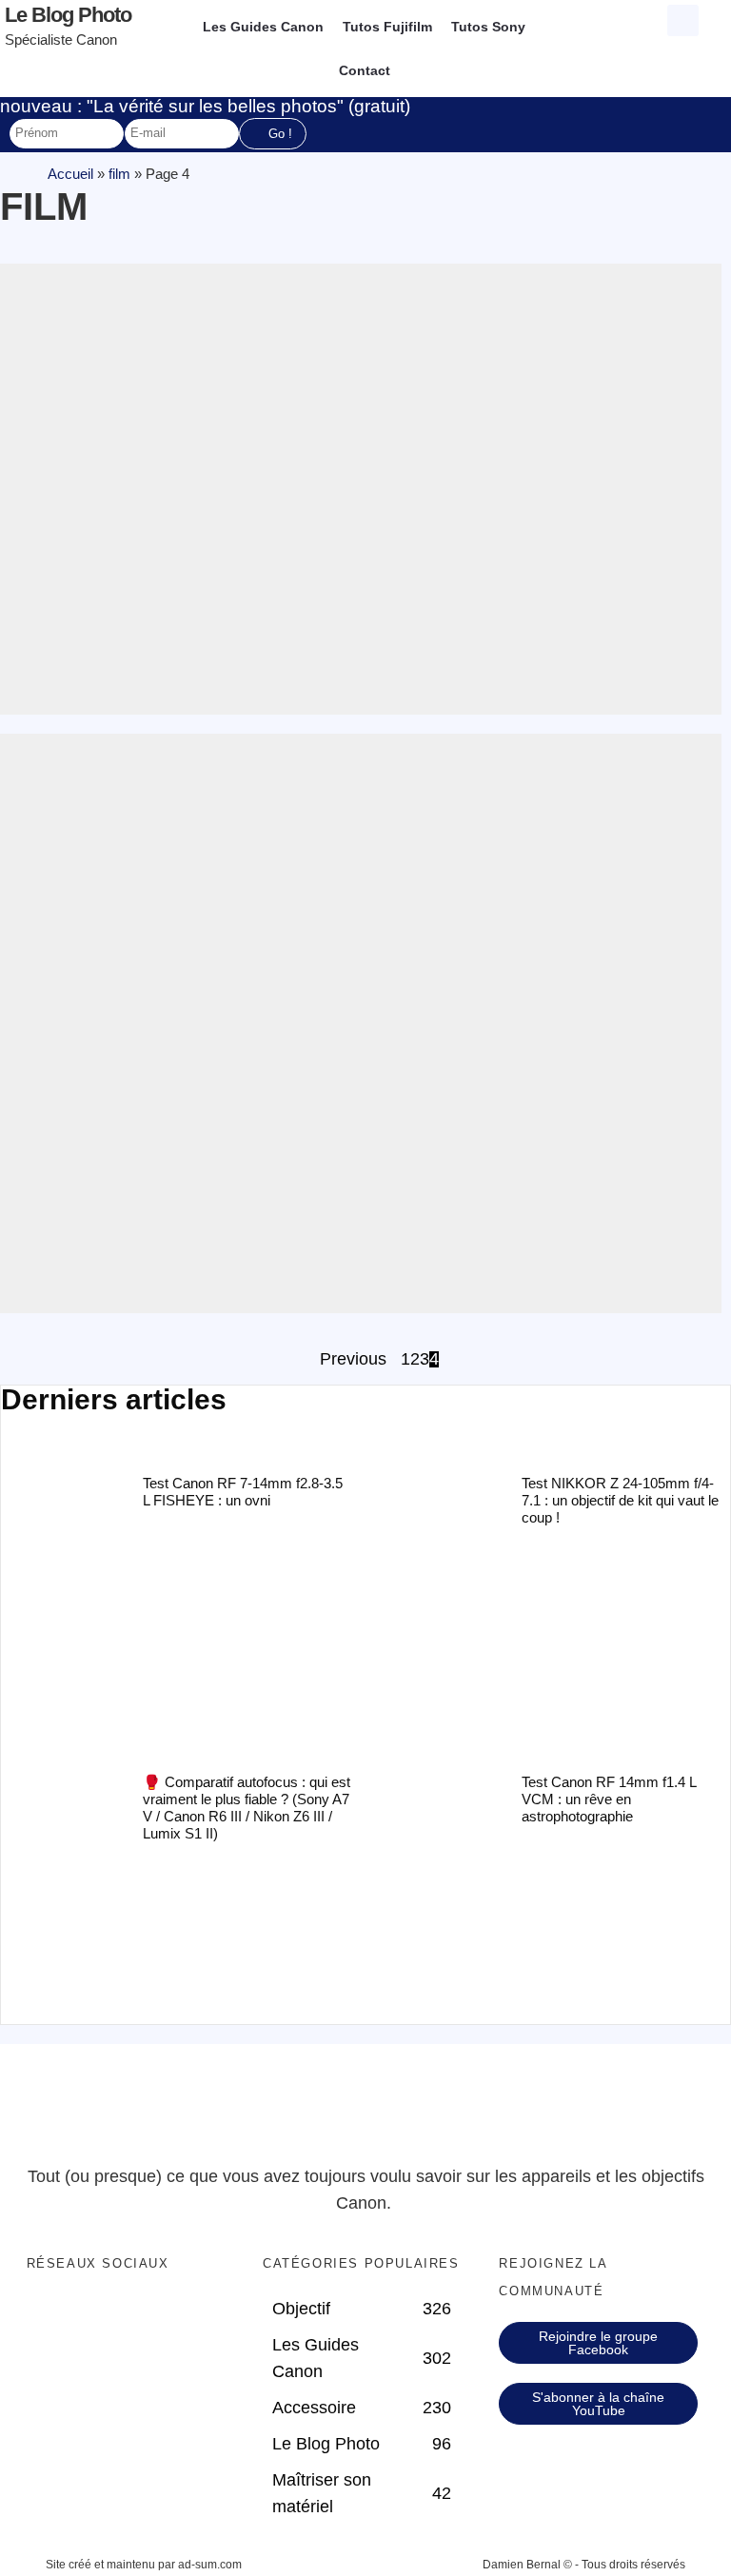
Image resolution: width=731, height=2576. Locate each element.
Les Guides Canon (263, 27)
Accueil (70, 174)
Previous (353, 1360)
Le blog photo (68, 15)
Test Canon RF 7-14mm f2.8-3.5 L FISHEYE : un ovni (243, 1492)
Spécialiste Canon (61, 39)
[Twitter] (126, 2352)
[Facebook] (126, 2314)
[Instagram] (126, 2429)
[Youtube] (126, 2390)
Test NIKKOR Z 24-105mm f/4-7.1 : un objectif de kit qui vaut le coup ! (620, 1500)
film (119, 174)
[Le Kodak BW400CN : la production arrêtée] (361, 1023)
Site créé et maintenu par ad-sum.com (144, 2565)
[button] (683, 20)
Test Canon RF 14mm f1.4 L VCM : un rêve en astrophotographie (609, 1799)
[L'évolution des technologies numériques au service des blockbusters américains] (361, 489)
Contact (365, 70)
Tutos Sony (488, 27)
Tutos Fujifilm (387, 27)
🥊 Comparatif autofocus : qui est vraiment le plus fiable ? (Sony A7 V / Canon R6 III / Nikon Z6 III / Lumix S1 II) (247, 1808)
